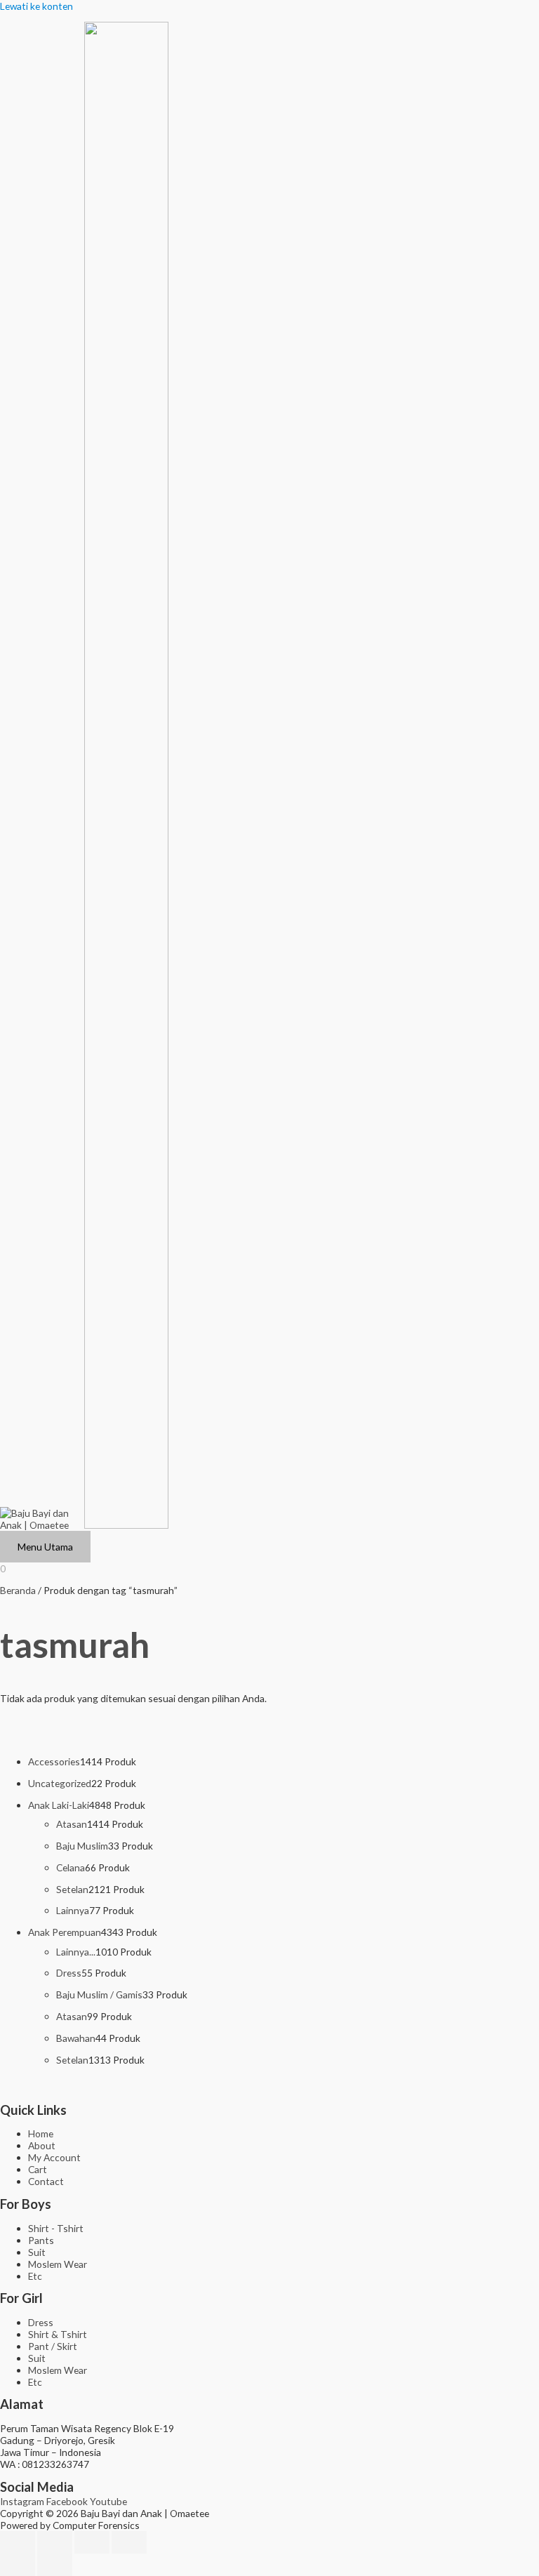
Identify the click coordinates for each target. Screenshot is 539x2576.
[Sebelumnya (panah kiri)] (18, 2565)
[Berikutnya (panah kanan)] (55, 2565)
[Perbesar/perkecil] (18, 2542)
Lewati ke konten (36, 6)
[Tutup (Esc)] (129, 2542)
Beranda (18, 1590)
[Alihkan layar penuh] (55, 2542)
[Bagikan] (92, 2542)
